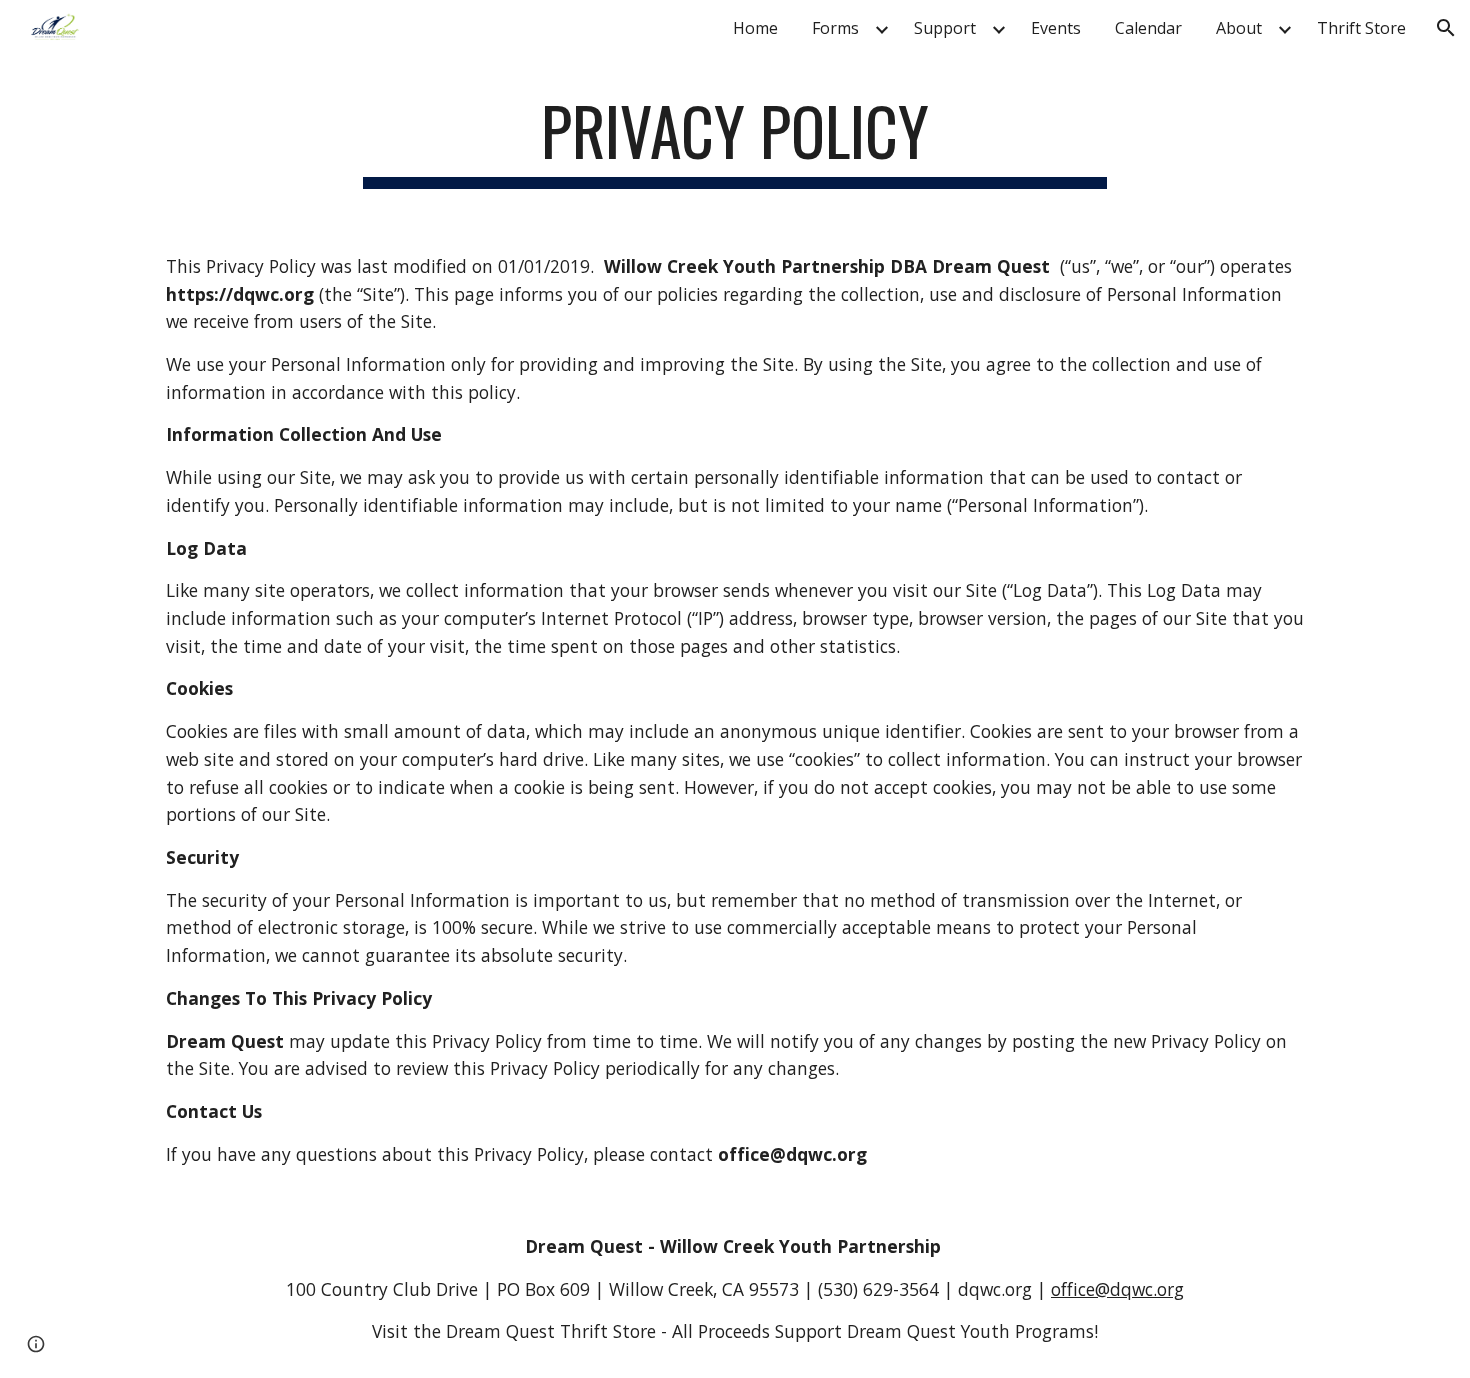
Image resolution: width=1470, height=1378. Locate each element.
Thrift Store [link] (1361, 28)
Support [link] (945, 28)
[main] (735, 140)
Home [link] (755, 28)
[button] (1446, 28)
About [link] (1239, 28)
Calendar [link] (1148, 28)
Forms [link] (835, 28)
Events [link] (1056, 28)
